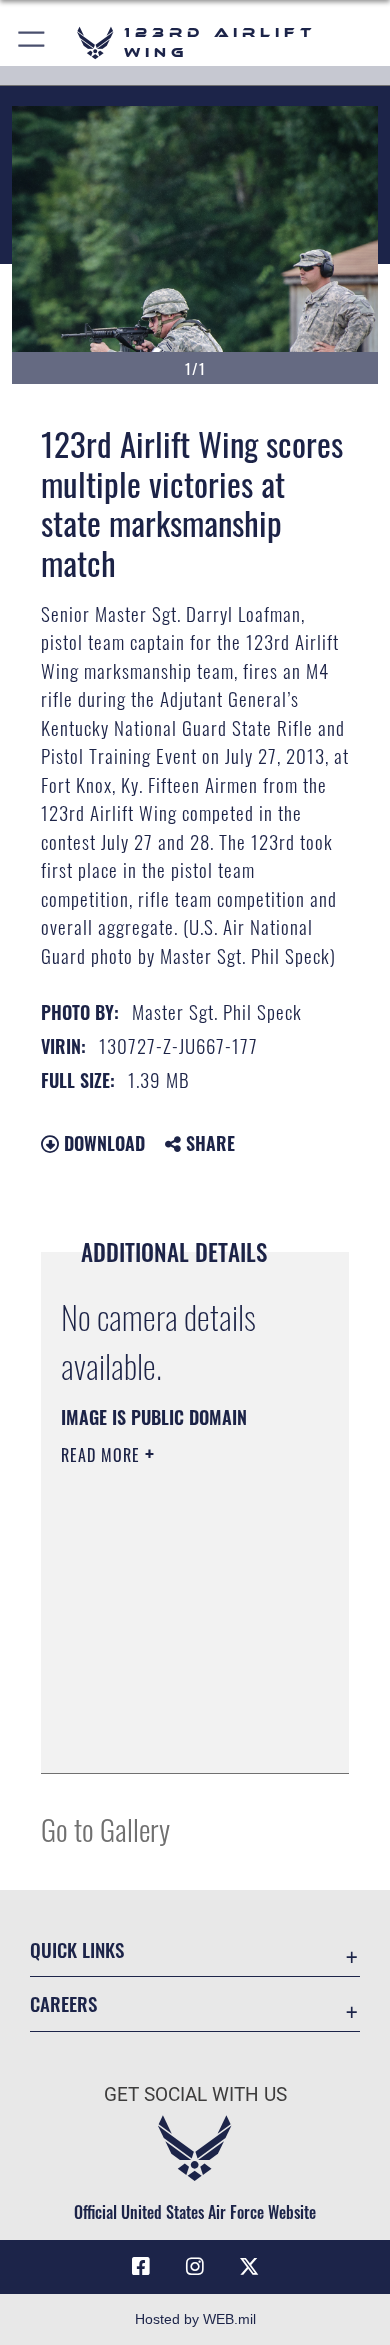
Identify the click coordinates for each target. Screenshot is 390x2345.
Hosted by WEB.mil (195, 2319)
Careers (63, 2003)
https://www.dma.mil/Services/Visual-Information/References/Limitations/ (182, 1736)
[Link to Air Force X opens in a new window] (249, 2267)
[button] (32, 42)
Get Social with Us (195, 2094)
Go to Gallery (105, 1828)
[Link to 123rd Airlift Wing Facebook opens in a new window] (141, 2267)
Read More (103, 1455)
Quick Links (77, 1949)
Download (102, 1143)
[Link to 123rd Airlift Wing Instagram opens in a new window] (195, 2267)
